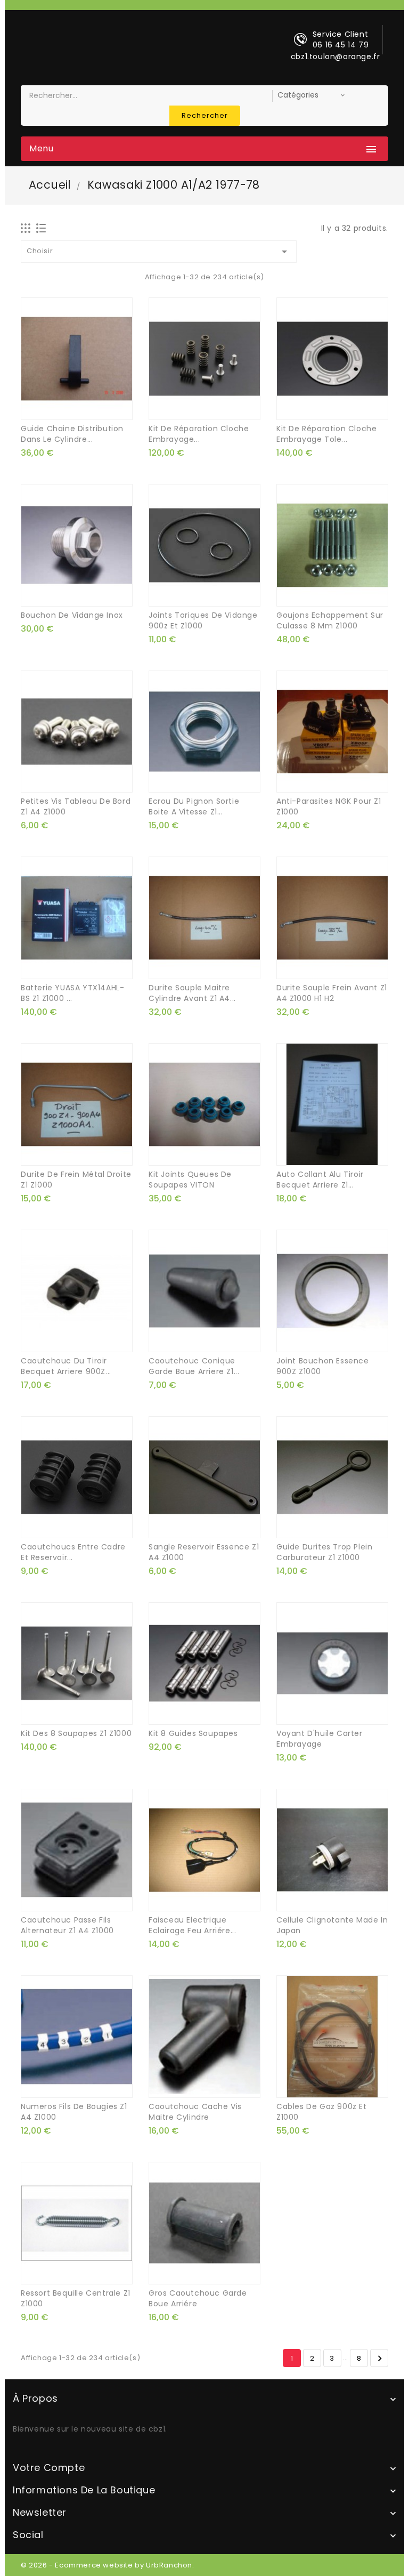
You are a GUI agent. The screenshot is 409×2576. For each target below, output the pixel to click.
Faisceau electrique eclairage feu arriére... (192, 1925)
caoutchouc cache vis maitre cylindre (195, 2112)
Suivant (380, 2359)
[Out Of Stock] (65, 407)
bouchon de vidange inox (72, 615)
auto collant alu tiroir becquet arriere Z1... (320, 1180)
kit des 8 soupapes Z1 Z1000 (76, 1733)
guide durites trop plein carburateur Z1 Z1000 (324, 1552)
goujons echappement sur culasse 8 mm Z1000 (330, 620)
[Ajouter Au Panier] (193, 407)
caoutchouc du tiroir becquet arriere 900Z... (66, 1366)
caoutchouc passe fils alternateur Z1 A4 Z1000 (67, 1925)
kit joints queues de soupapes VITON (190, 1180)
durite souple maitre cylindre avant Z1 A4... (192, 993)
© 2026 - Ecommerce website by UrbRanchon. (108, 2565)
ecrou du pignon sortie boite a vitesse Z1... (194, 806)
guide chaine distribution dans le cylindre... (72, 434)
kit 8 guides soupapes (193, 1733)
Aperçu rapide (88, 407)
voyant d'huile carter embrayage (320, 1739)
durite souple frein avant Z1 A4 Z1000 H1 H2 (332, 993)
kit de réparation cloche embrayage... (199, 434)
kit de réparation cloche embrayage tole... (326, 434)
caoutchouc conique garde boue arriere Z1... (194, 1366)
